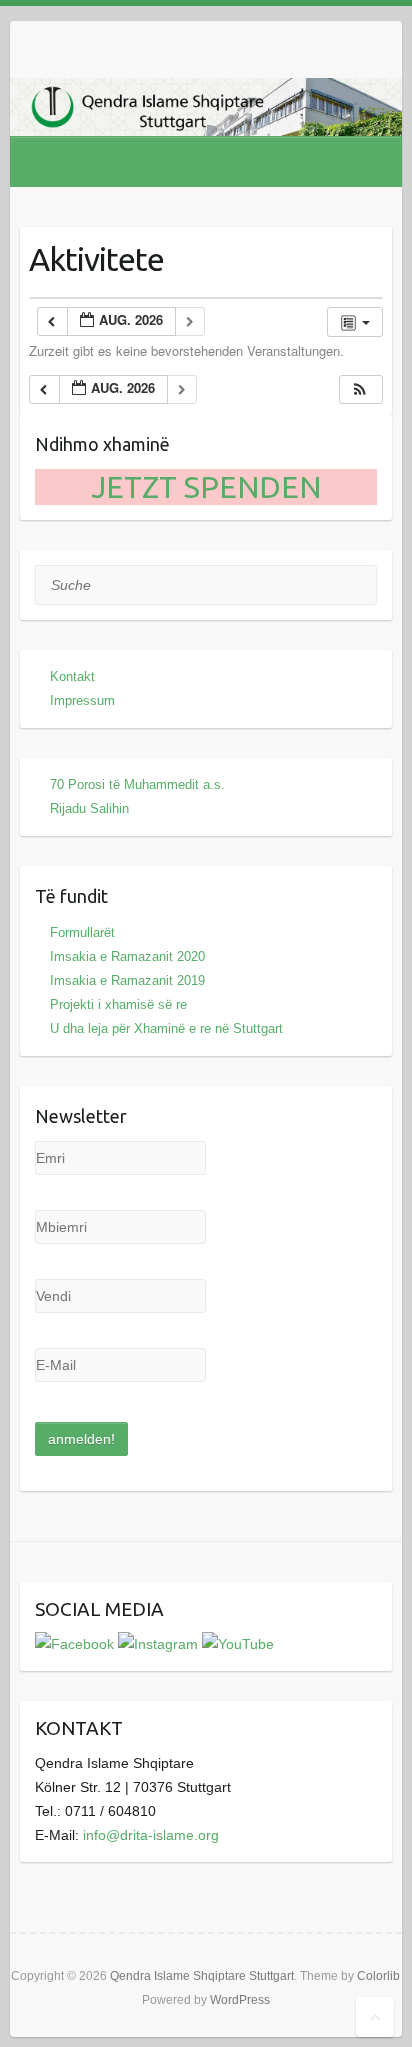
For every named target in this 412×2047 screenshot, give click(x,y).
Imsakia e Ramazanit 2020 (127, 956)
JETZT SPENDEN (206, 487)
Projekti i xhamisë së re (118, 1004)
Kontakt (72, 676)
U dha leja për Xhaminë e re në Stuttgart (166, 1028)
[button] (360, 389)
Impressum (82, 700)
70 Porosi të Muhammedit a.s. (137, 784)
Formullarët (82, 932)
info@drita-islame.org (151, 1835)
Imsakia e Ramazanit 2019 (127, 980)
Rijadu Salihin (89, 808)
